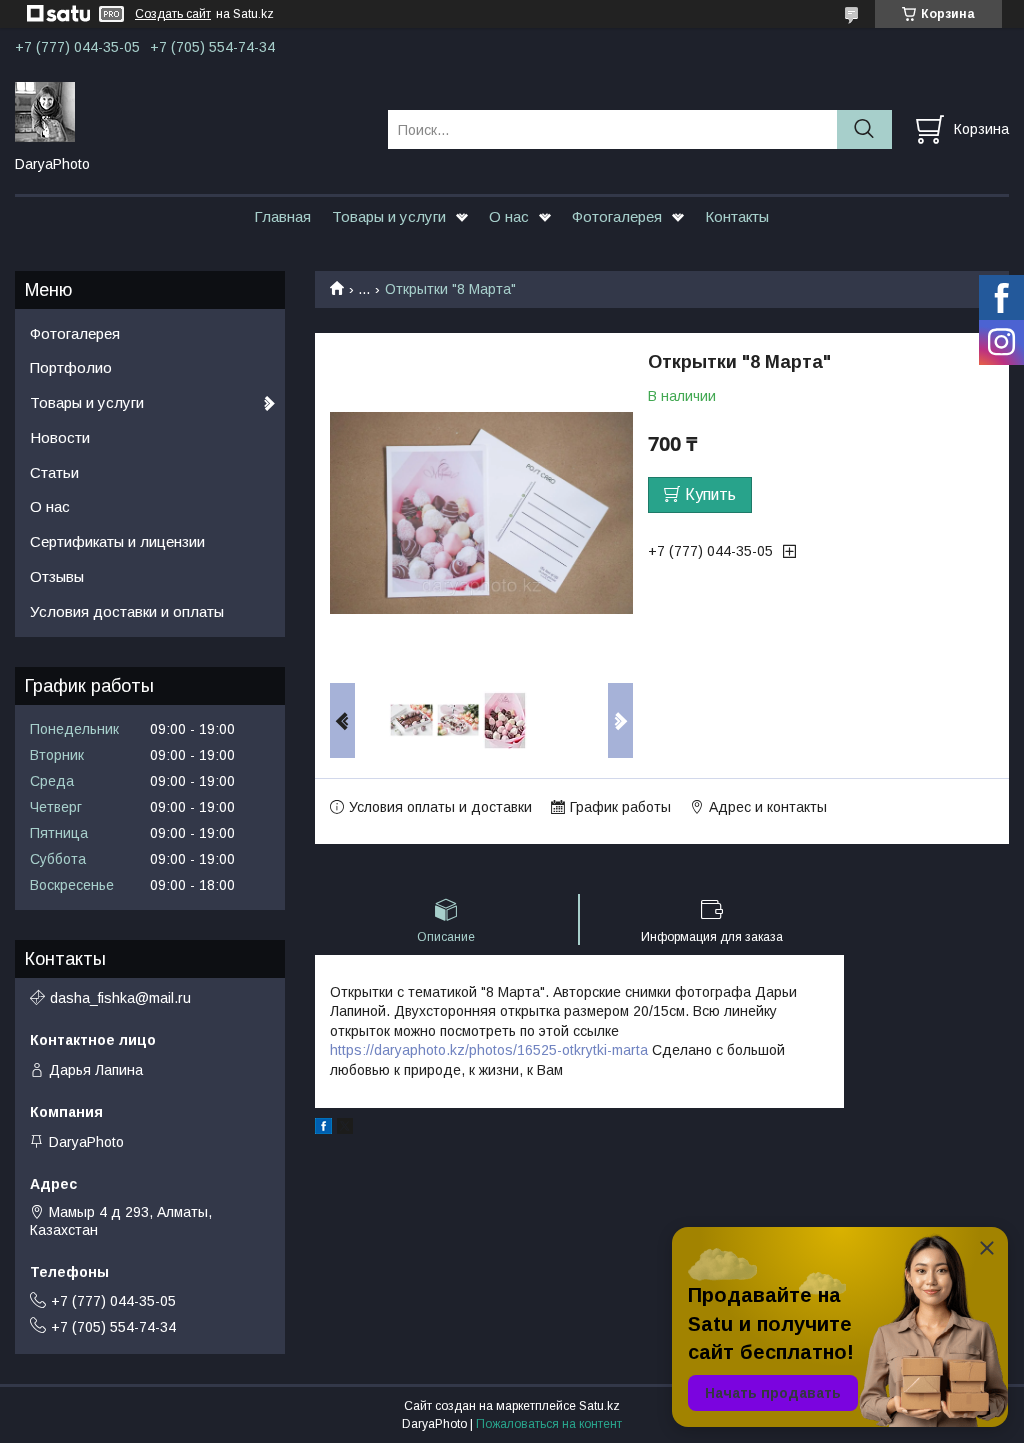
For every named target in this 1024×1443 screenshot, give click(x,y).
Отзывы (57, 576)
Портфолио (71, 367)
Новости (60, 437)
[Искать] (864, 129)
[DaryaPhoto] (189, 111)
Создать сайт (173, 14)
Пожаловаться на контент (549, 1424)
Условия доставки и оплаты (127, 611)
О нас (509, 216)
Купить (710, 494)
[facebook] (323, 1129)
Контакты (737, 216)
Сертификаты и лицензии (117, 541)
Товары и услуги (389, 216)
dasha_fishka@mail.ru (120, 998)
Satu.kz (599, 1406)
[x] (345, 1129)
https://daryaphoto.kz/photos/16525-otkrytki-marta (489, 1050)
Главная (282, 216)
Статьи (54, 472)
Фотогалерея (617, 216)
